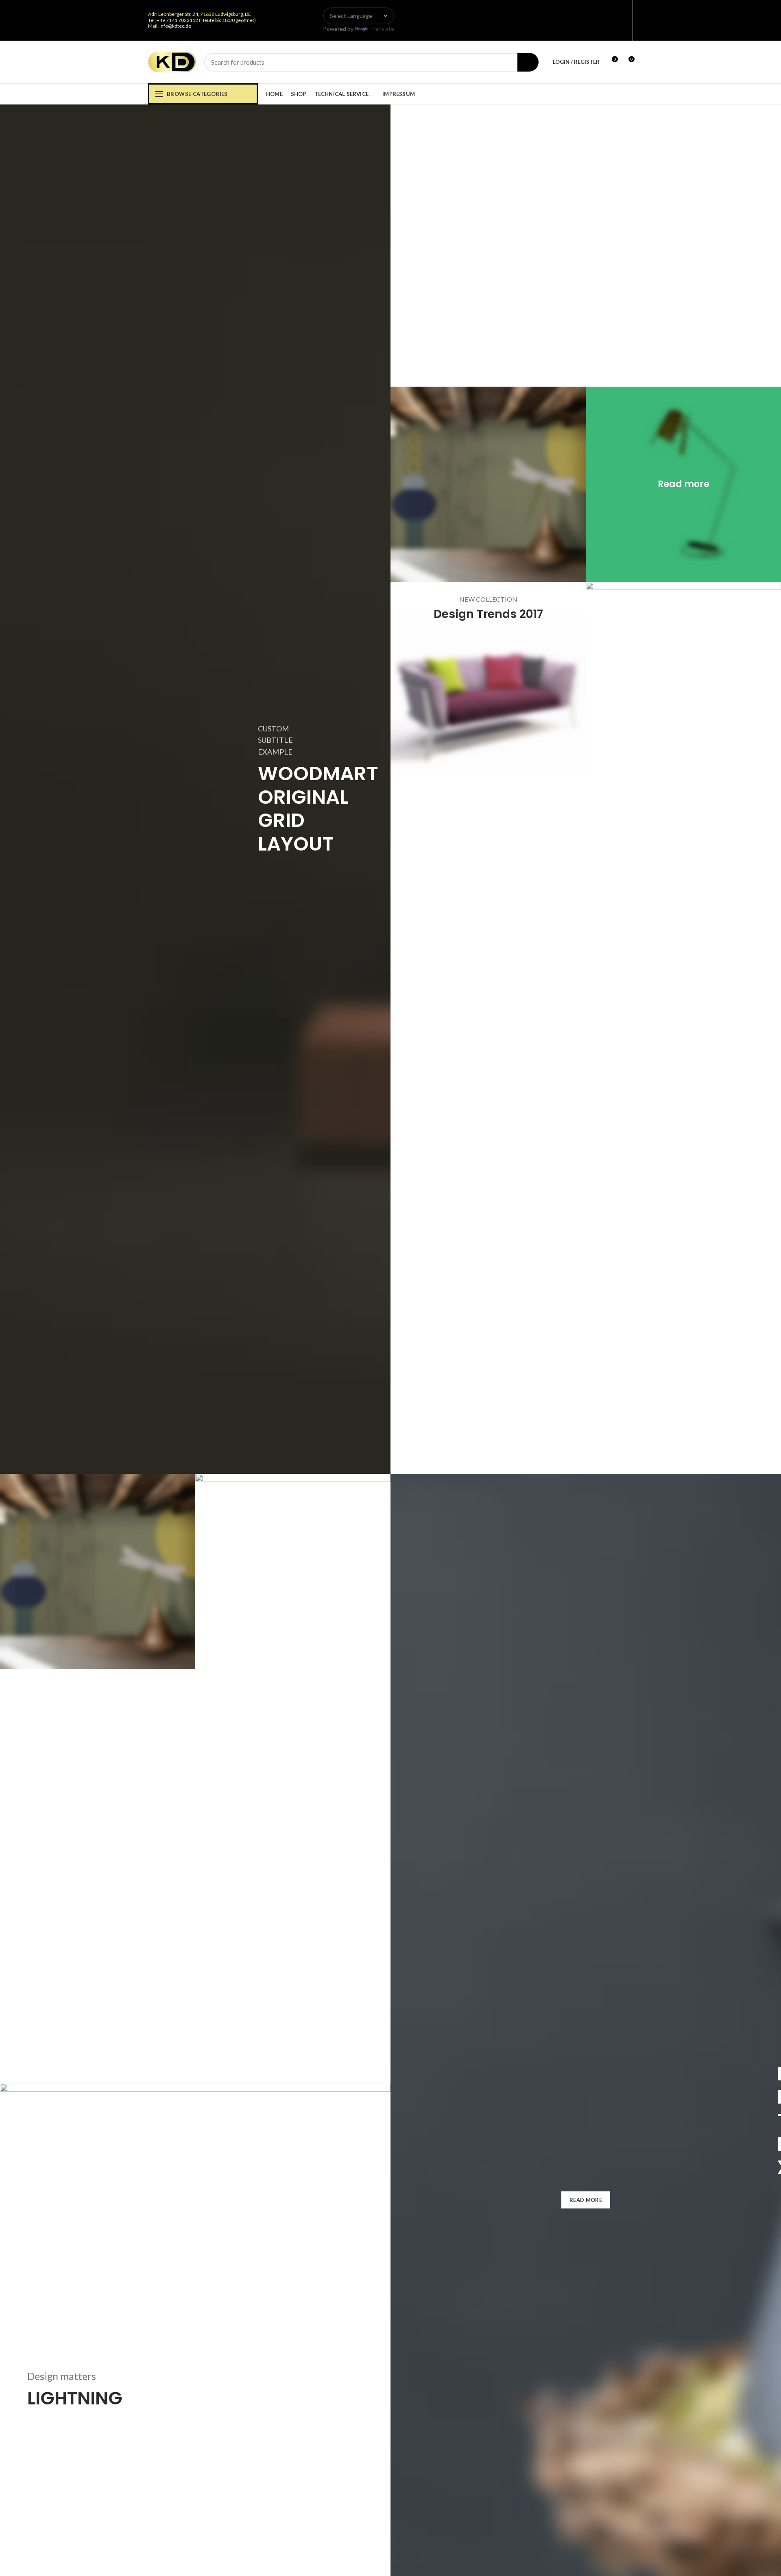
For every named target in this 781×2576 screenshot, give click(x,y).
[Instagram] (603, 20)
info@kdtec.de (175, 26)
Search (528, 62)
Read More (586, 2200)
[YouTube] (613, 20)
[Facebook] (582, 20)
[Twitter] (592, 20)
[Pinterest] (623, 20)
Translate (382, 29)
